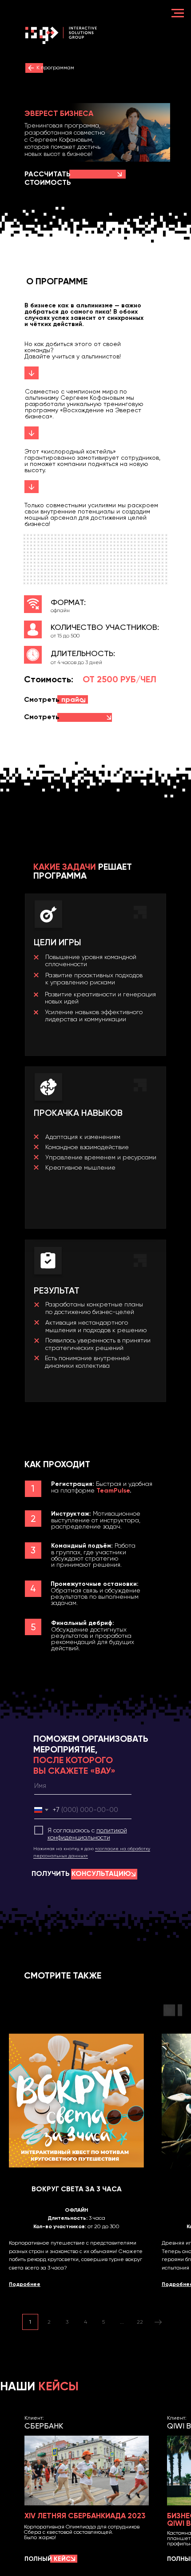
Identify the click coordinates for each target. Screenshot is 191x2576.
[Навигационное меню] (178, 13)
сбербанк (44, 2426)
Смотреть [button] (54, 699)
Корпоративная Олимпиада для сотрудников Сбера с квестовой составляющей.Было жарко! (82, 2532)
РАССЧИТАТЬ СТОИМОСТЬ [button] (48, 178)
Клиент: (34, 2418)
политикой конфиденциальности (87, 1834)
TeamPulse (113, 1491)
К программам (55, 68)
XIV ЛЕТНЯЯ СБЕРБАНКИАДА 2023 (85, 2516)
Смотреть (48, 721)
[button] (119, 174)
